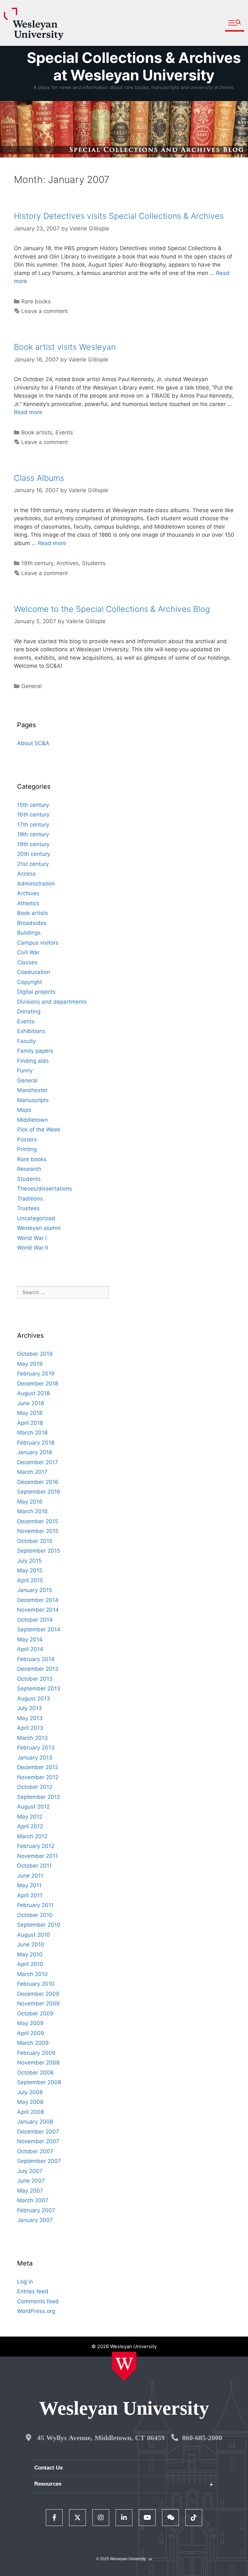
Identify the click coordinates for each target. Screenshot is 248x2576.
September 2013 (39, 1689)
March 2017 (32, 1472)
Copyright (30, 982)
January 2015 (35, 1590)
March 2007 (33, 2200)
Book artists (37, 432)
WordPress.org (36, 2311)
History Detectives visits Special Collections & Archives (119, 216)
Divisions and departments (52, 1002)
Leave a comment (45, 311)
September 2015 (39, 1551)
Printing (27, 1149)
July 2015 (29, 1561)
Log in (25, 2282)
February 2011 (35, 1905)
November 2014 (38, 1610)
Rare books (36, 301)
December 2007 (38, 2132)
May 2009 (30, 2023)
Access (26, 874)
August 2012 (33, 1807)
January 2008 (35, 2122)
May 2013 (30, 1718)
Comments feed (38, 2301)
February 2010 (36, 1984)
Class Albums (39, 478)
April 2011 (30, 1895)
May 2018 (30, 1413)
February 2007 (36, 2210)
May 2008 (30, 2102)
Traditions (30, 1199)
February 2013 (36, 1748)
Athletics (28, 903)
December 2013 (38, 1669)
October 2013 (35, 1679)
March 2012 (32, 1836)
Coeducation (34, 972)
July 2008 (30, 2092)
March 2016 (32, 1511)
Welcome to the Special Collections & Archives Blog (112, 609)
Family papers (35, 1051)
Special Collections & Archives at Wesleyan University (134, 66)
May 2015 (30, 1570)
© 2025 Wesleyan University (121, 2559)
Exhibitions (31, 1031)
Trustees (28, 1208)
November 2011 (37, 1856)
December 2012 (38, 1767)
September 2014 (39, 1629)
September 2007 (39, 2161)
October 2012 (35, 1787)
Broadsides (32, 923)
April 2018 (30, 1423)
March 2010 (32, 1974)
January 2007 (35, 2220)
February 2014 (36, 1659)
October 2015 (35, 1541)
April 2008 (31, 2112)
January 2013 (35, 1758)
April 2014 (30, 1649)
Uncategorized (36, 1218)
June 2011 (30, 1876)
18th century (33, 834)
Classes (27, 962)
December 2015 (38, 1521)
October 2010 (35, 1915)
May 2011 (29, 1885)
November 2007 (38, 2141)
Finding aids (33, 1061)
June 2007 (31, 2181)
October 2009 (35, 2013)
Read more (28, 412)
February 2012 (36, 1846)
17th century (33, 825)
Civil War (28, 952)
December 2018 (38, 1384)
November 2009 (38, 2003)
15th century (33, 805)
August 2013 (34, 1699)
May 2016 (30, 1502)
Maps (24, 1110)
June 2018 (31, 1403)
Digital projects (36, 992)
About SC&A (33, 743)
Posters (27, 1140)
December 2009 (38, 1994)
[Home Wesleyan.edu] (124, 2366)
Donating (29, 1011)
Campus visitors (38, 943)
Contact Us (48, 2468)
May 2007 (30, 2191)
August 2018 (33, 1393)
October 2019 (35, 1354)
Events (64, 432)
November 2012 (38, 1777)
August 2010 (34, 1935)
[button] (235, 23)
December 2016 (38, 1482)
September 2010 (39, 1925)
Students (94, 563)
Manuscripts (33, 1100)
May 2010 (30, 1954)
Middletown (32, 1120)
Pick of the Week (39, 1130)
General (31, 686)
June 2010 (31, 1944)
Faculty (26, 1041)
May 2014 (30, 1639)
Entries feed (33, 2291)
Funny (25, 1070)
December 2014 (38, 1600)
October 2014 (35, 1620)
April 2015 (30, 1580)
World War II (32, 1248)
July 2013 (30, 1708)
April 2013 (30, 1728)
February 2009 (36, 2053)
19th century (37, 563)
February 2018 (36, 1443)
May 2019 (30, 1364)
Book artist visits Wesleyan (65, 347)
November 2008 (38, 2063)
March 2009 (33, 2043)
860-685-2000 (202, 2438)
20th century (34, 854)
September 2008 (39, 2082)
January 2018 (35, 1452)
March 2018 (32, 1433)
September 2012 (39, 1797)
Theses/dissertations (45, 1189)
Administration (36, 884)
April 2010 (30, 1964)
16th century (33, 815)
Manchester (32, 1090)
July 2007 (30, 2171)
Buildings (29, 933)
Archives (68, 563)
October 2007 (35, 2151)
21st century (33, 864)
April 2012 (30, 1826)
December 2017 (38, 1462)
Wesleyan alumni (39, 1228)
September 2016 (39, 1492)
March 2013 (32, 1738)
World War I (32, 1238)
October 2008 (35, 2073)
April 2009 (31, 2033)
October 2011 (34, 1866)
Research (29, 1169)
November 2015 (38, 1531)
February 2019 (36, 1374)
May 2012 (30, 1817)
